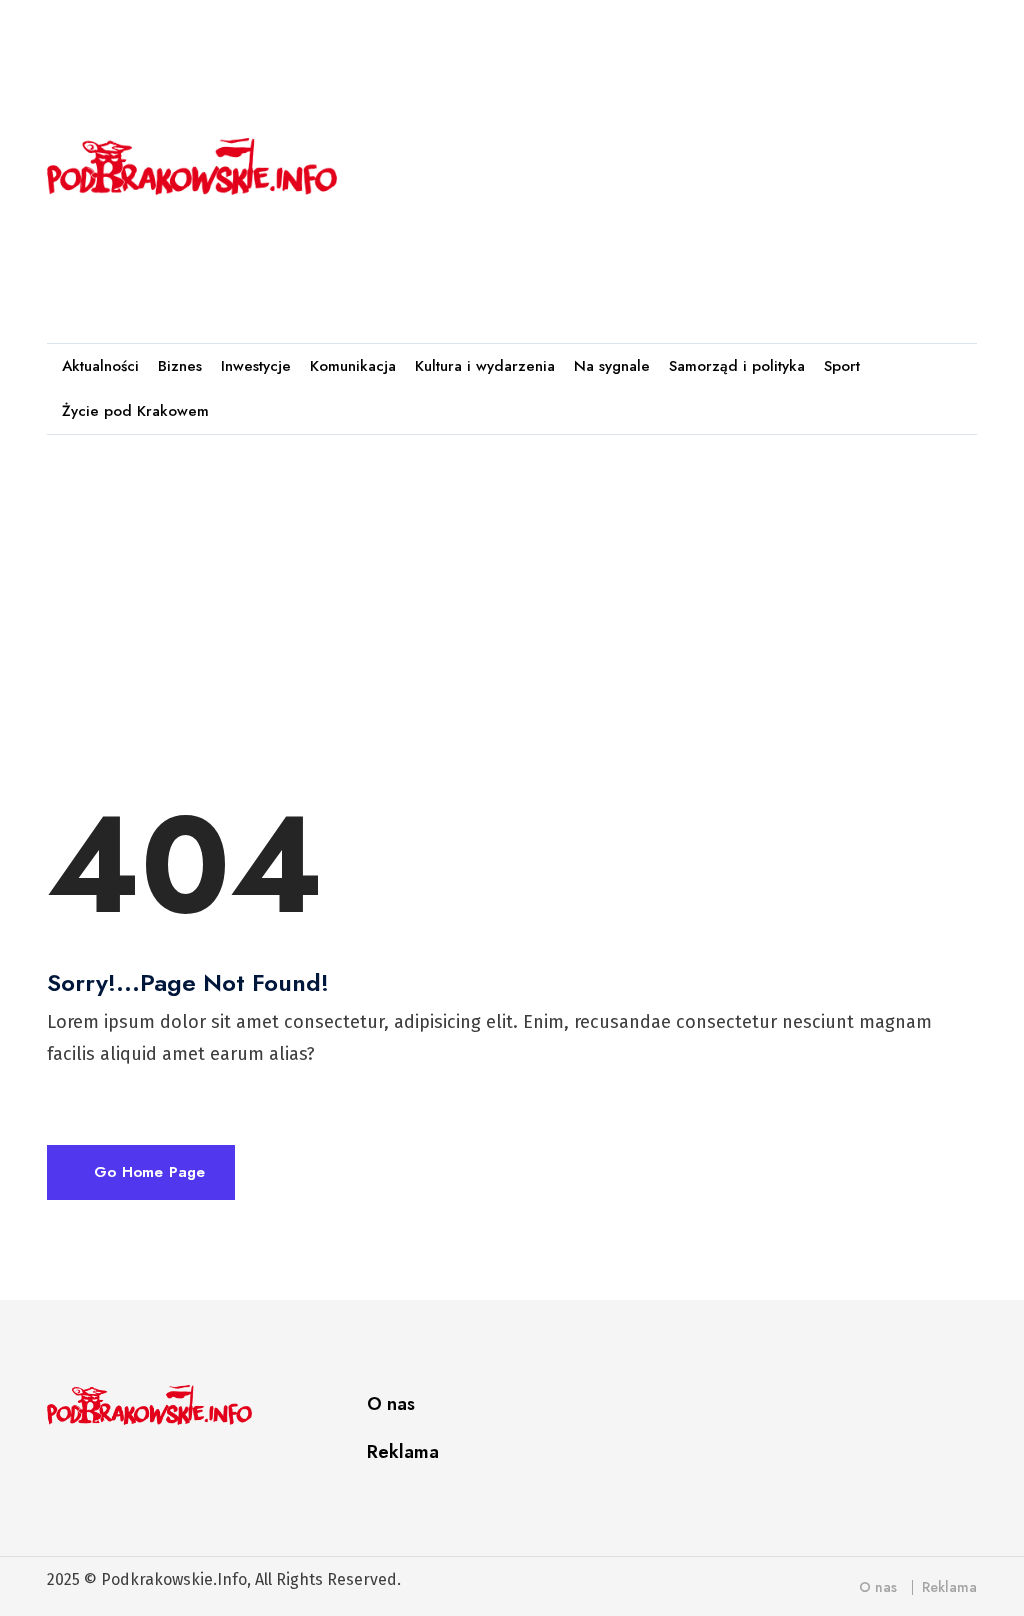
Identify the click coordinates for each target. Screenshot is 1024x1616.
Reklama (403, 1452)
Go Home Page (147, 1172)
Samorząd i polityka (737, 366)
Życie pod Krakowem (135, 411)
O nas (391, 1404)
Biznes (180, 366)
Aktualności (100, 366)
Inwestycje (256, 366)
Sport (842, 366)
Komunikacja (353, 366)
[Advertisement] (695, 162)
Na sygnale (612, 366)
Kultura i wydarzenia (485, 366)
